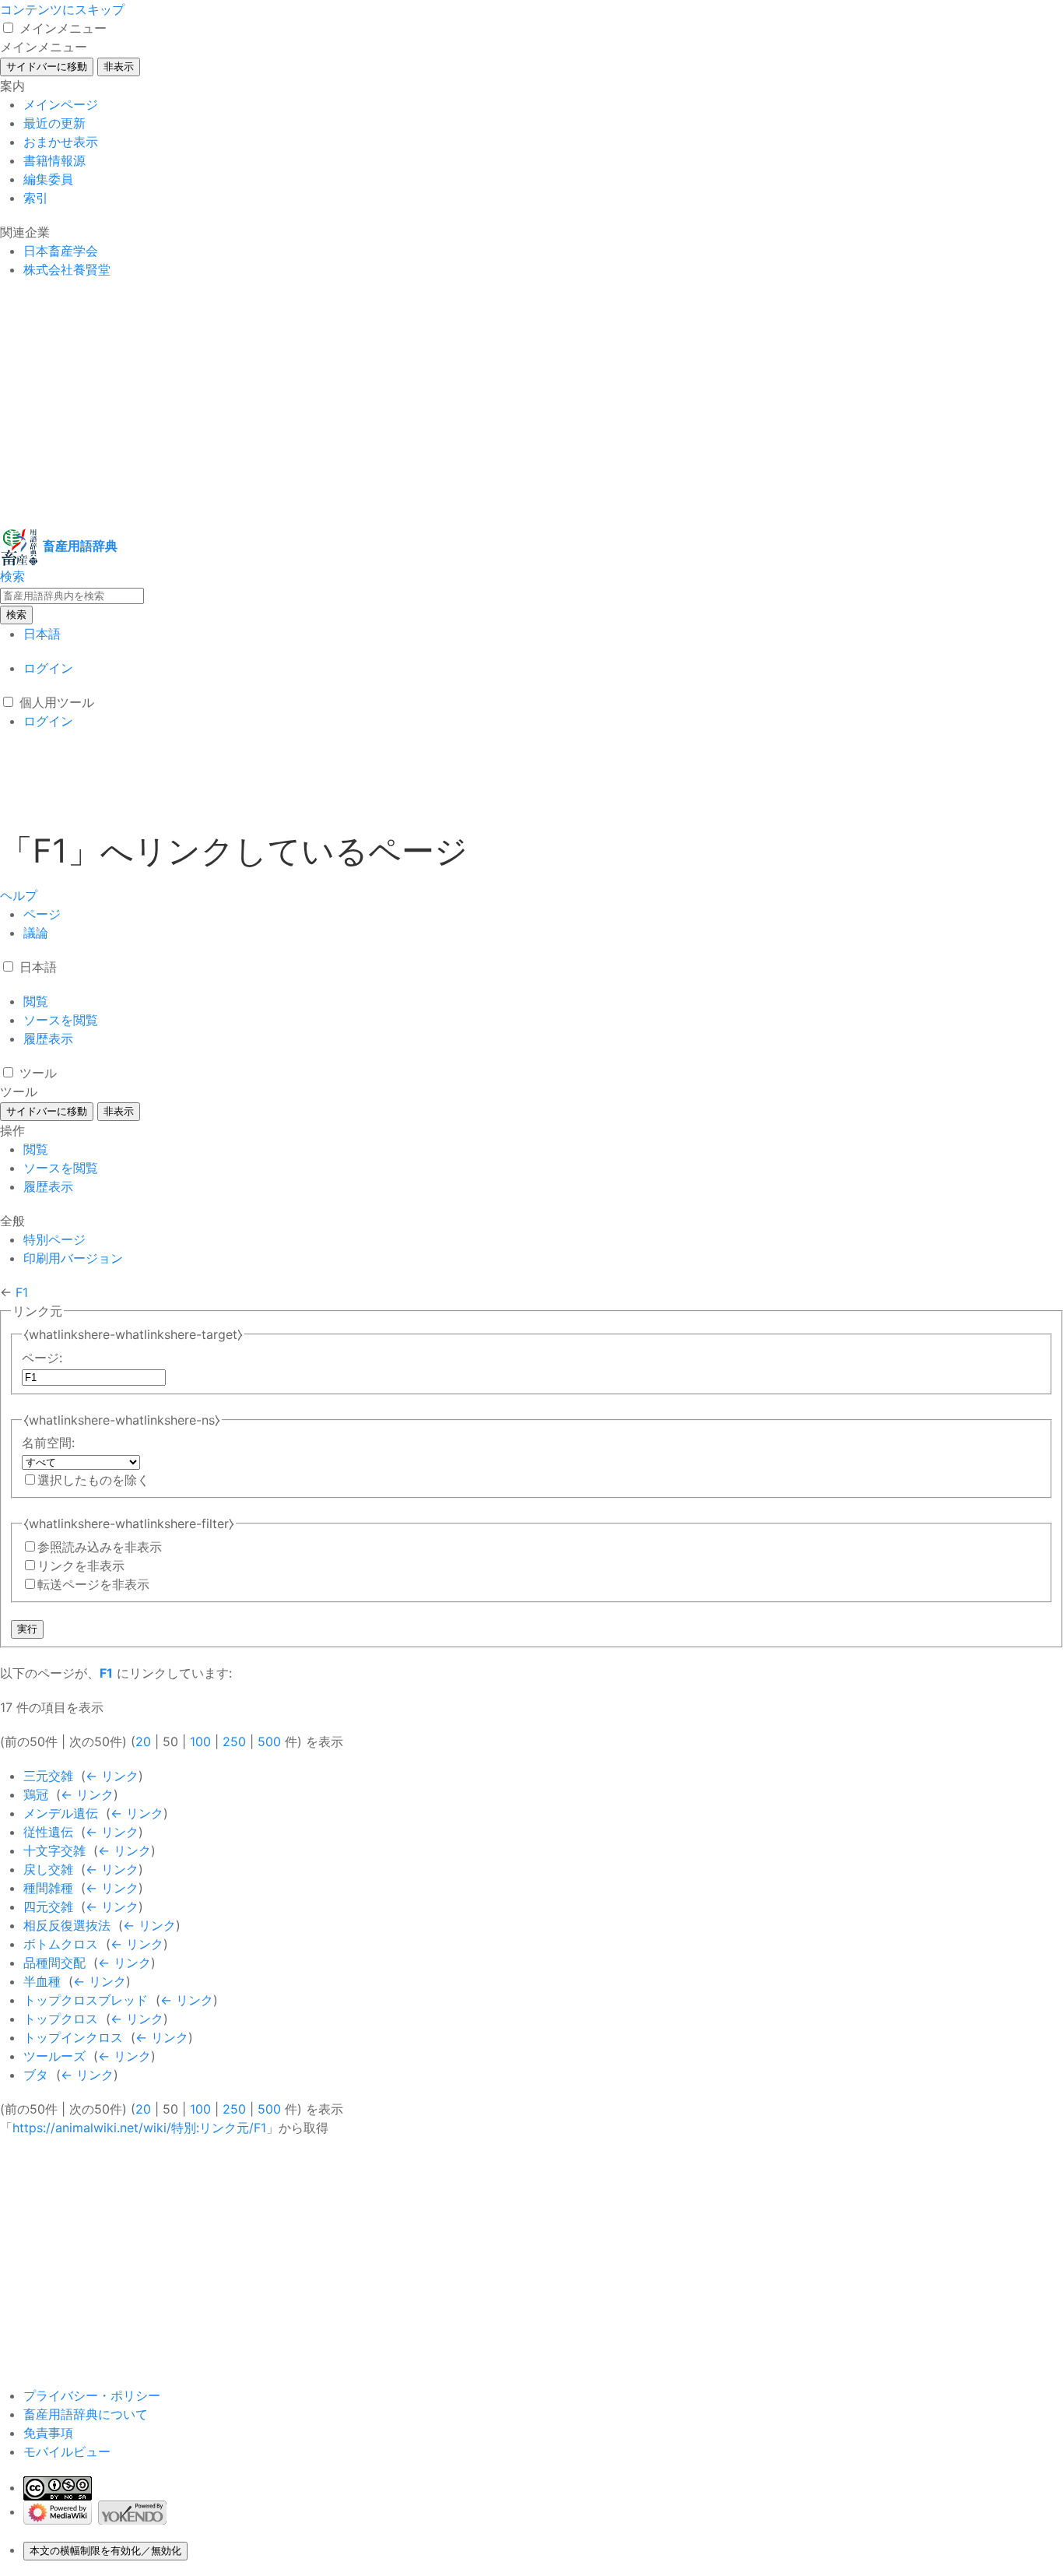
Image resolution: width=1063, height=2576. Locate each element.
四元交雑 (48, 1907)
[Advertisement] (467, 403)
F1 (22, 1292)
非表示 (119, 67)
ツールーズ (54, 2056)
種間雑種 (48, 1888)
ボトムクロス (61, 1944)
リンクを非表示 (81, 1566)
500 (269, 1741)
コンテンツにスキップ (62, 9)
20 (143, 1741)
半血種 (42, 1981)
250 (234, 1741)
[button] (8, 28)
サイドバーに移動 (47, 67)
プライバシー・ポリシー (92, 2395)
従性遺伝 (48, 1832)
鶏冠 (36, 1794)
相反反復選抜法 (67, 1925)
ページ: (42, 1358)
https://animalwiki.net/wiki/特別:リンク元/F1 (139, 2128)
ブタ (36, 2075)
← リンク (112, 1776)
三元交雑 (48, 1776)
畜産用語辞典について (86, 2414)
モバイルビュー (67, 2451)
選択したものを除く (93, 1480)
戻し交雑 (48, 1869)
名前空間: (48, 1443)
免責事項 (48, 2433)
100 (200, 1741)
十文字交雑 (54, 1850)
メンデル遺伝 (61, 1813)
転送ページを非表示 (93, 1584)
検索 (16, 615)
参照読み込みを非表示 (100, 1547)
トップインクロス (73, 2037)
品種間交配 (54, 1963)
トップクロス (61, 2019)
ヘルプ (19, 895)
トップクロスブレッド (86, 2000)
